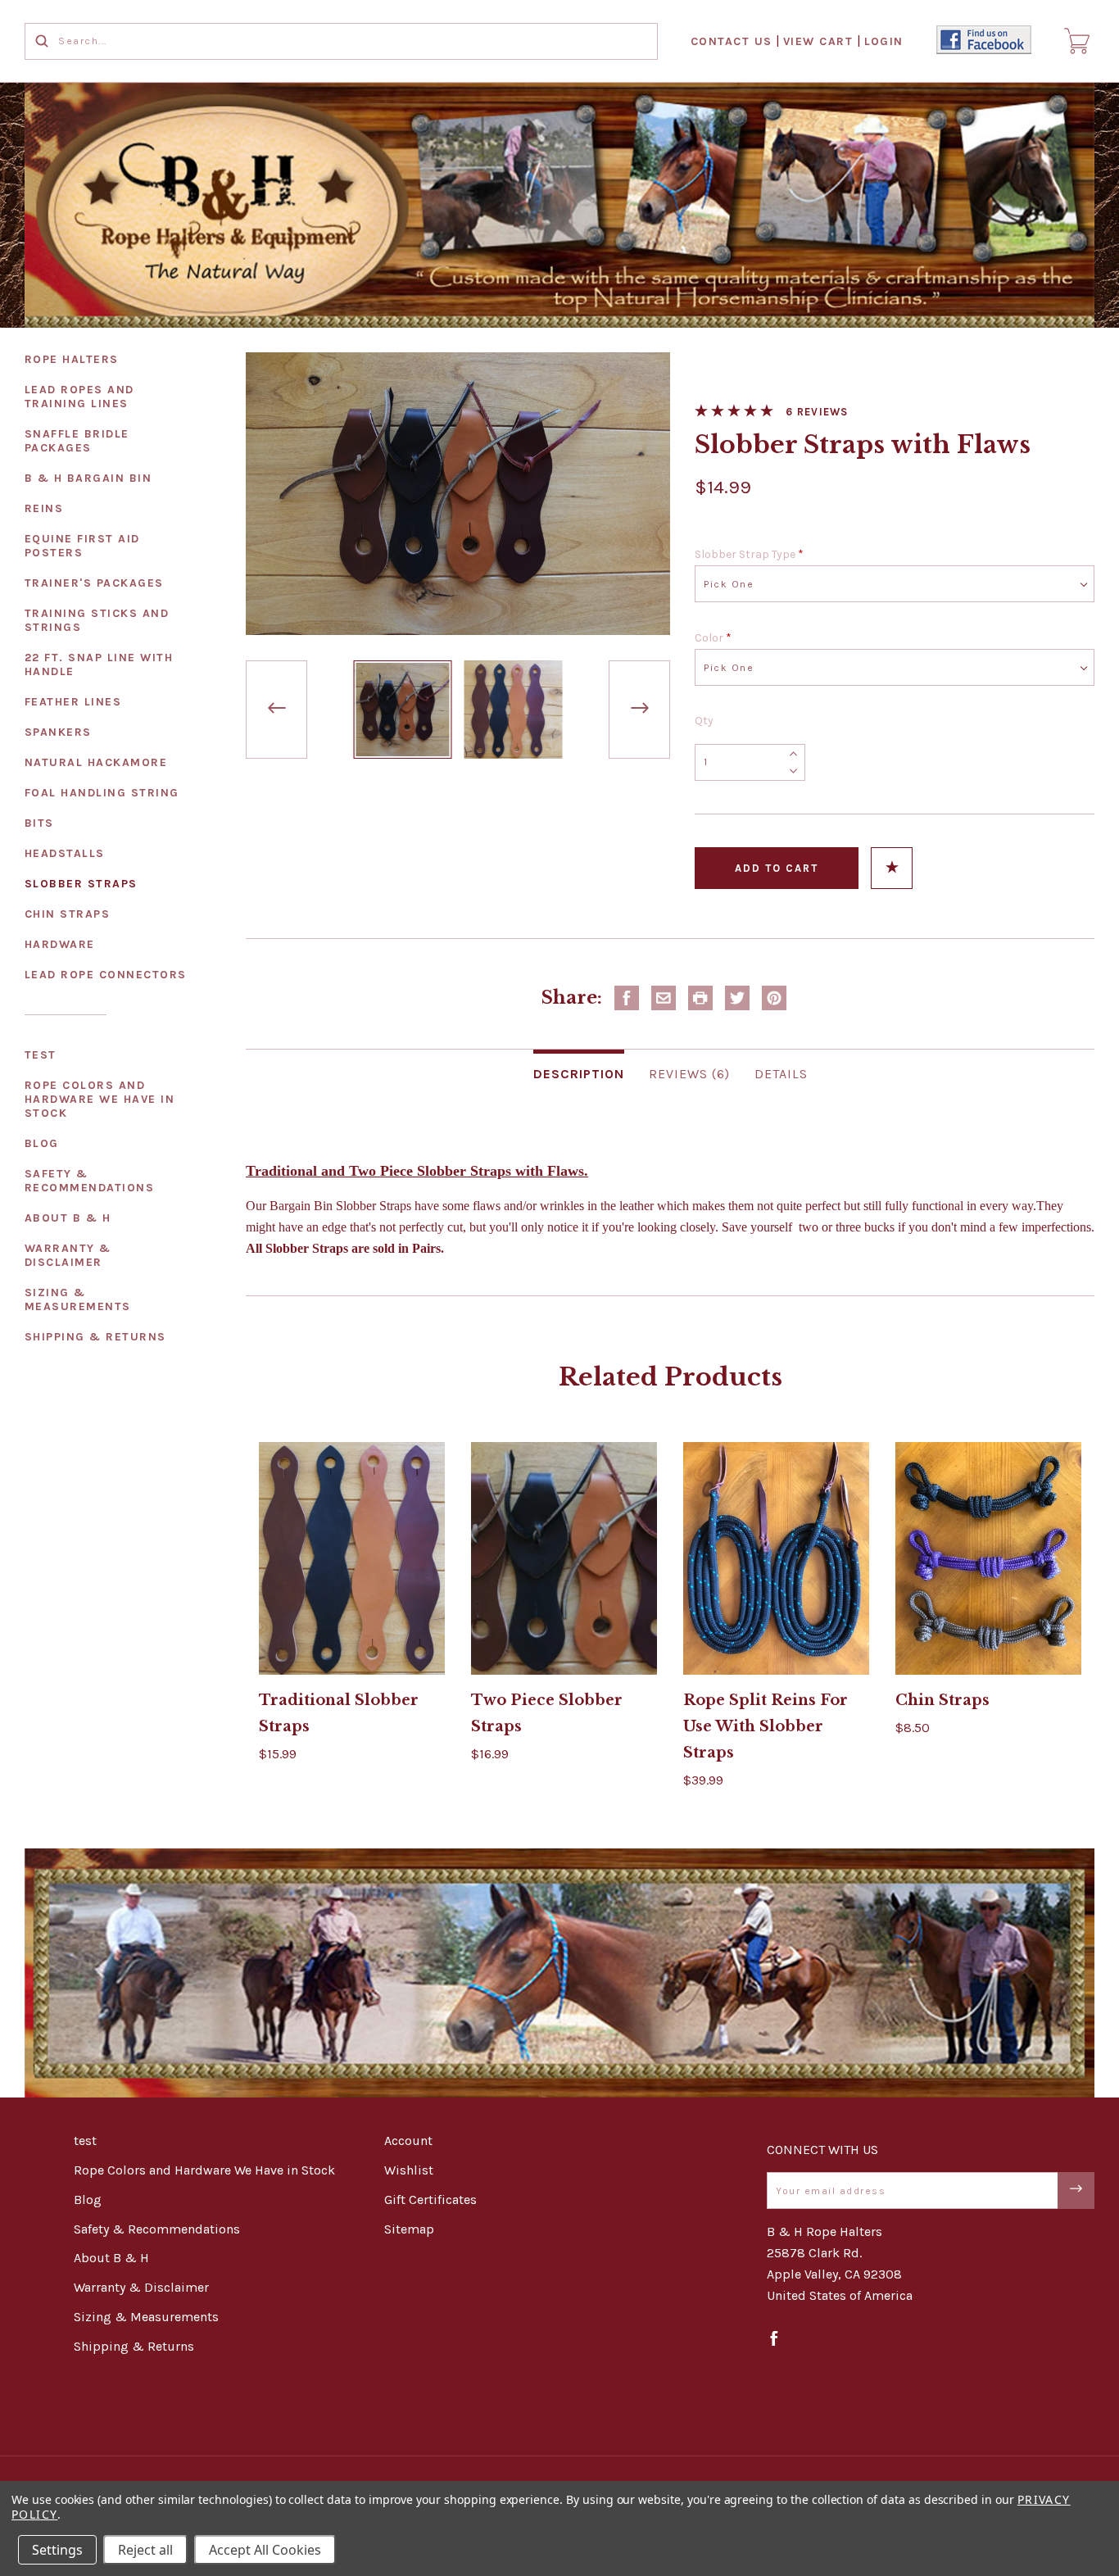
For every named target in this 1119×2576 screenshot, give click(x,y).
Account (408, 2141)
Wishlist (409, 2170)
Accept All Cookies (265, 2550)
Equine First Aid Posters (82, 546)
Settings (57, 2550)
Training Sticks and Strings (97, 620)
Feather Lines (73, 702)
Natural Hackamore (96, 762)
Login (884, 41)
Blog (42, 1143)
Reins (44, 508)
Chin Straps (68, 914)
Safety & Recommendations (90, 1181)
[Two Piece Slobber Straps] (564, 1559)
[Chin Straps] (989, 1559)
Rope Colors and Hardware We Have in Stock (100, 1099)
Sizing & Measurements (78, 1299)
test (41, 1055)
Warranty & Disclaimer (68, 1255)
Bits (39, 823)
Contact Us (732, 41)
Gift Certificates (430, 2200)
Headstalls (65, 853)
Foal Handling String (102, 793)
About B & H (68, 1218)
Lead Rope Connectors (106, 975)
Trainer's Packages (94, 583)
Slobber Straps (81, 884)
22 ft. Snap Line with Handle (99, 664)
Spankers (58, 732)
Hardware (60, 944)
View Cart (818, 41)
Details (781, 1074)
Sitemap (409, 2229)
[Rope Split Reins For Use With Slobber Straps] (777, 1559)
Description (579, 1074)
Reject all (145, 2550)
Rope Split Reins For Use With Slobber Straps (766, 1726)
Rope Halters (72, 359)
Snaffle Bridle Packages (77, 441)
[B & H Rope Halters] (559, 205)
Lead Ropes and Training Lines (79, 397)
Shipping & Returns (95, 1337)
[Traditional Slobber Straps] (352, 1559)
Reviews (823, 412)
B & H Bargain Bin (88, 478)
